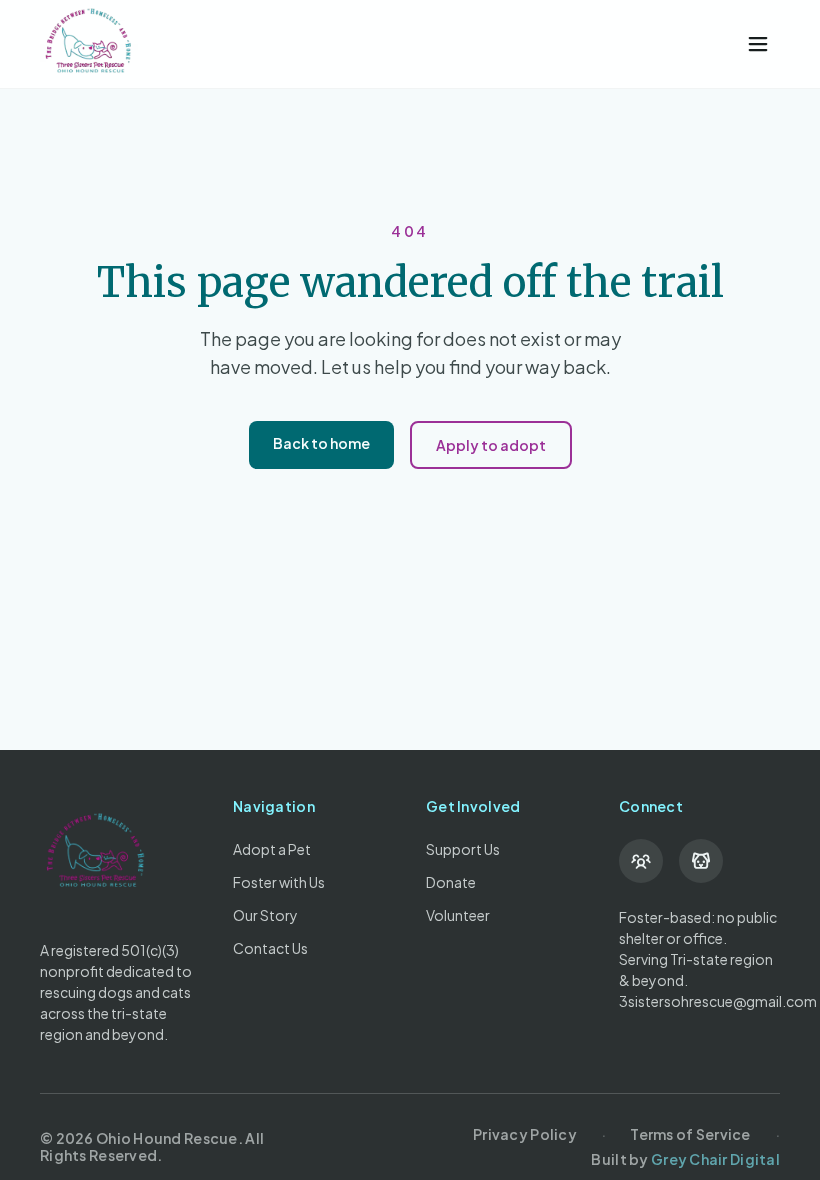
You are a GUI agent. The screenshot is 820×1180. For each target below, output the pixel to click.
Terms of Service (690, 1134)
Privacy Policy (525, 1134)
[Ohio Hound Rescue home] (380, 44)
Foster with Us (279, 882)
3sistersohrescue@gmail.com (718, 1001)
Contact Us (270, 948)
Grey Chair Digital (715, 1159)
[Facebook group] (641, 861)
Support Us (463, 849)
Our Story (265, 915)
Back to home (321, 443)
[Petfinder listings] (701, 861)
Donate (451, 882)
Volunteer (458, 915)
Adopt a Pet (272, 849)
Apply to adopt (491, 445)
